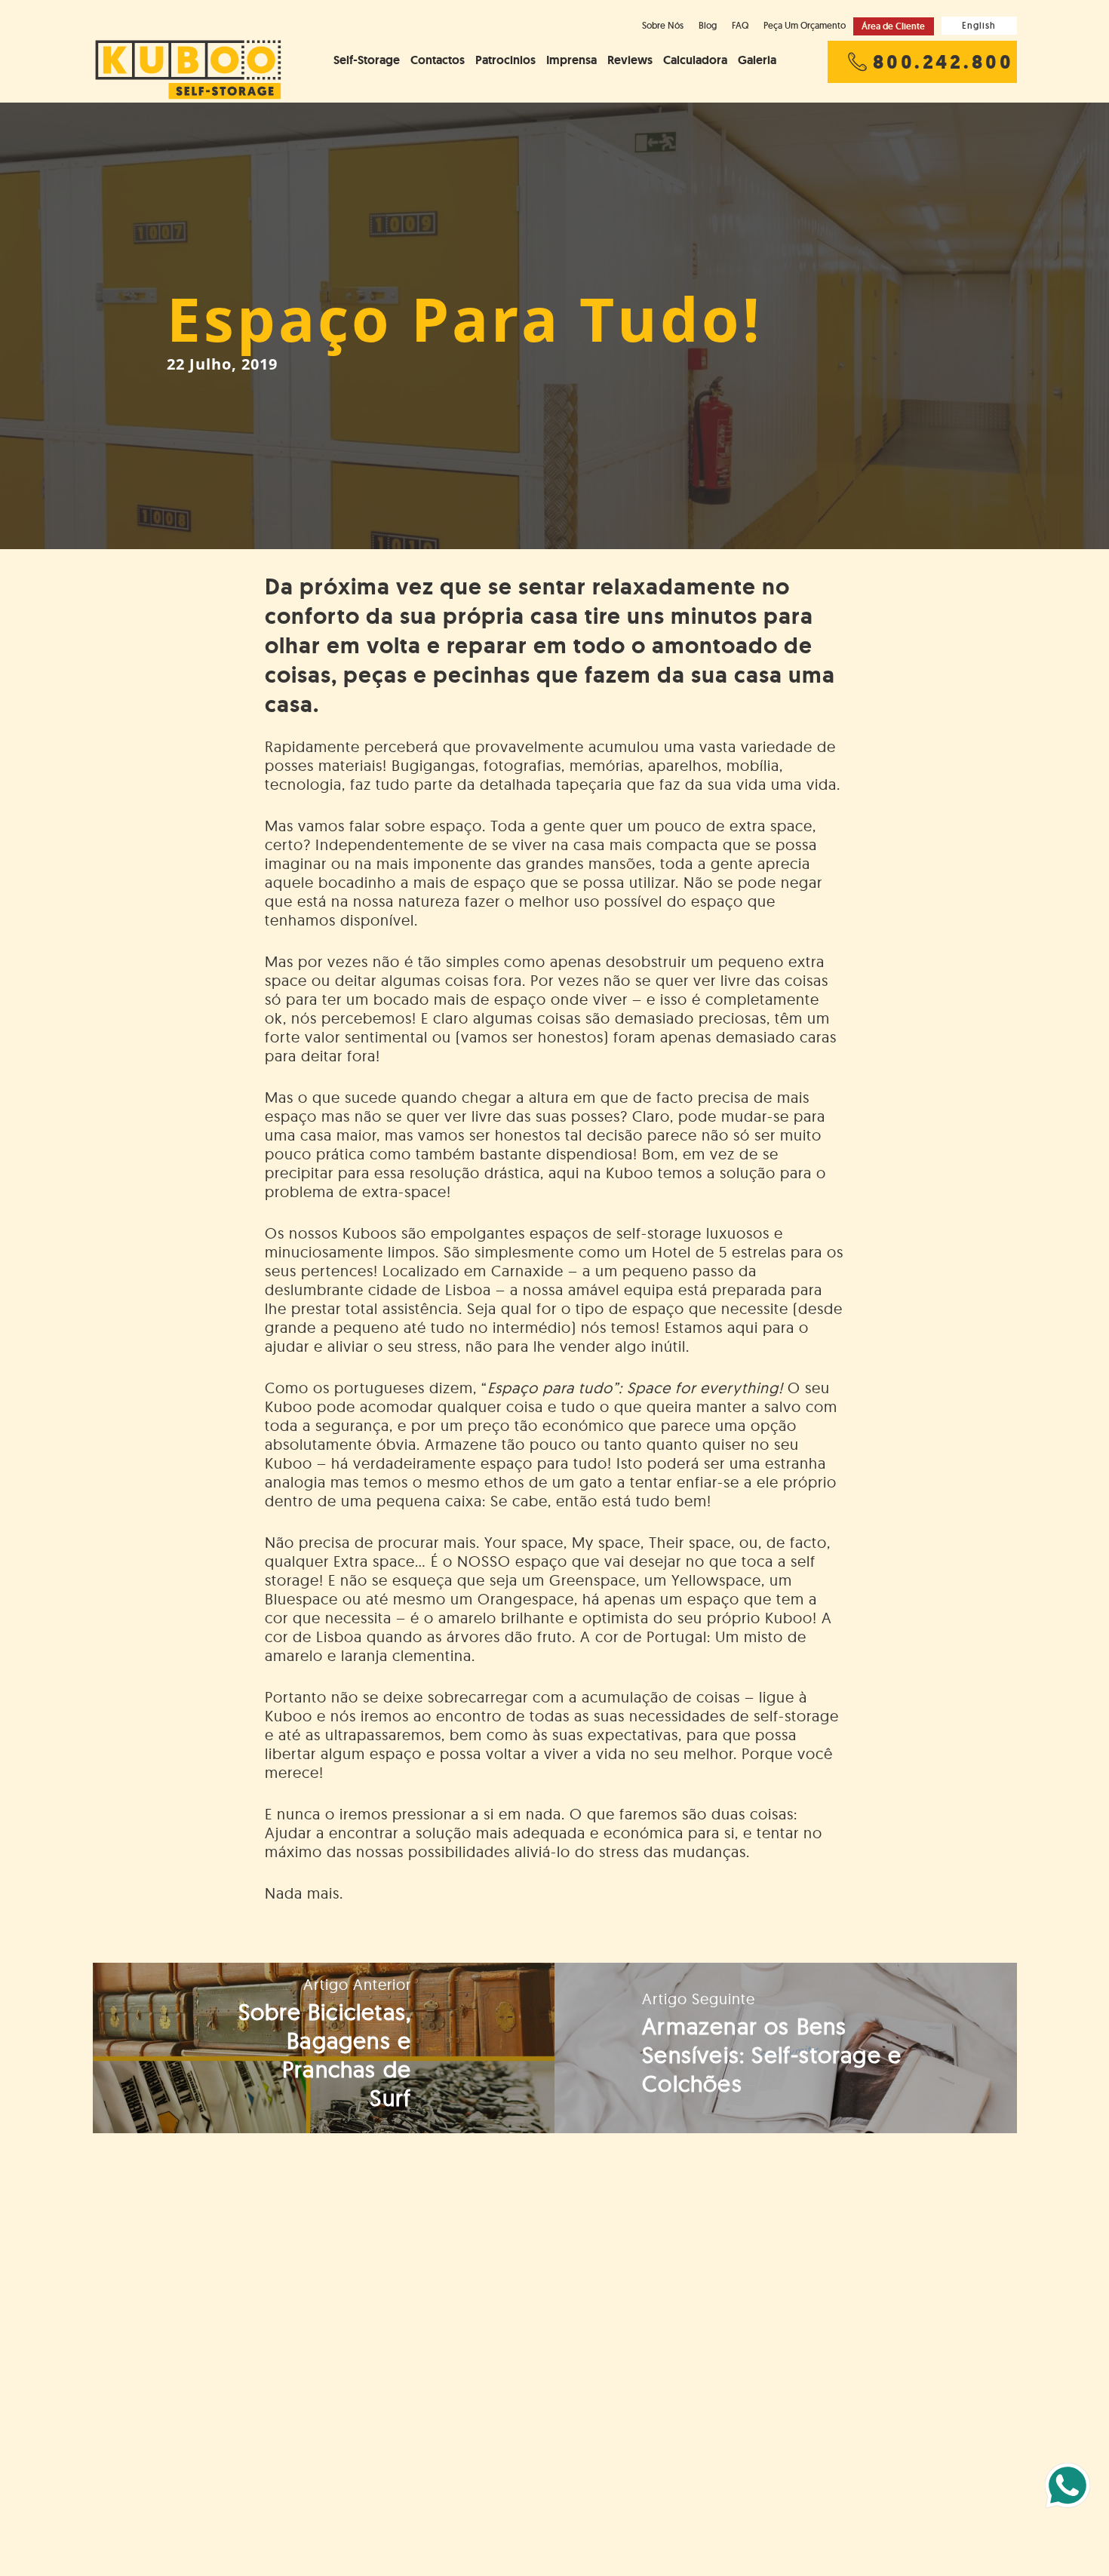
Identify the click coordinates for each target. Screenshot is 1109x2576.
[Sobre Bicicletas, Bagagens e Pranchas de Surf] (324, 2048)
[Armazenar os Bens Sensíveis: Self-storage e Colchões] (786, 2048)
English (979, 25)
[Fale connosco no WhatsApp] (1068, 2485)
